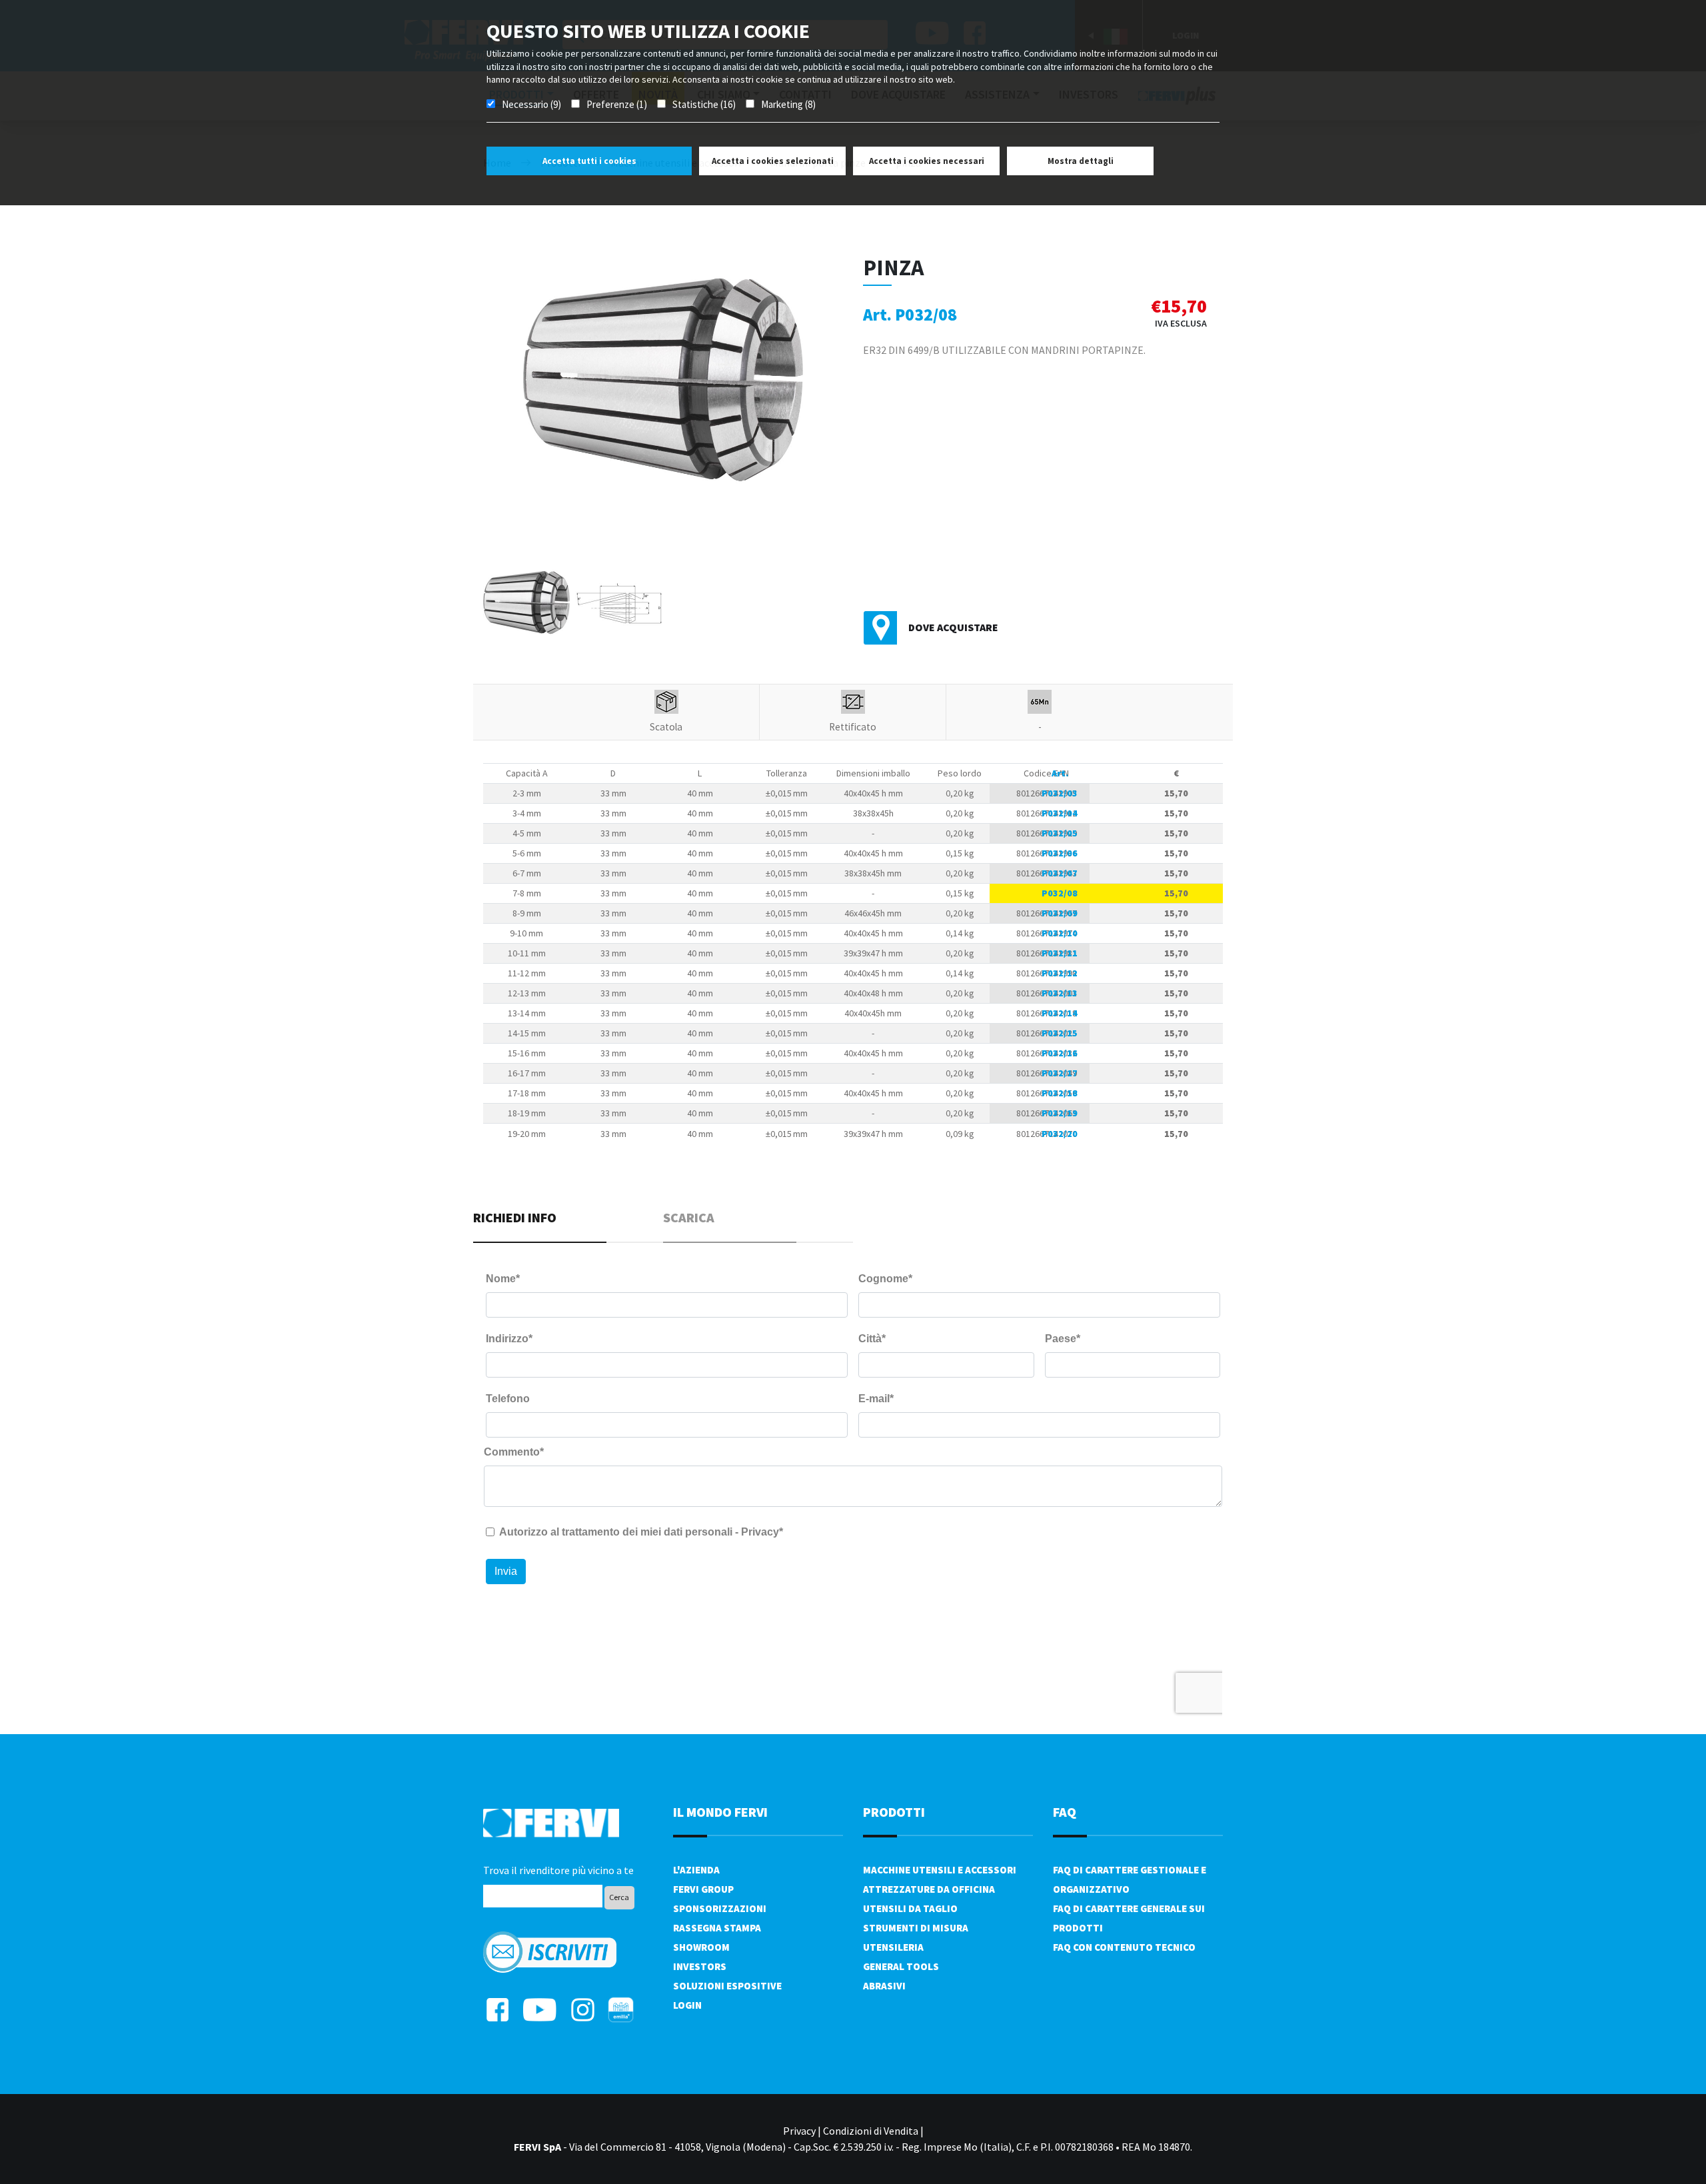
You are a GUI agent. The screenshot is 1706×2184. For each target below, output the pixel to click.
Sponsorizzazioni (720, 1908)
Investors (700, 1966)
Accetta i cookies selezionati (773, 161)
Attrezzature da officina (929, 1889)
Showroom (701, 1947)
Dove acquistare (953, 627)
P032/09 (1060, 913)
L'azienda (696, 1870)
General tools (901, 1966)
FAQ (1065, 1812)
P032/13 (1060, 993)
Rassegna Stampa (717, 1928)
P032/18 (1060, 1093)
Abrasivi (884, 1986)
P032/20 (1060, 1134)
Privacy (799, 2131)
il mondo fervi (720, 1812)
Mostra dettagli (1081, 161)
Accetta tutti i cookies (589, 161)
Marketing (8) (788, 104)
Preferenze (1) (617, 104)
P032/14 (1060, 1013)
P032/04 (1060, 813)
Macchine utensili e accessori (940, 1870)
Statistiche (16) (704, 104)
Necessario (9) (531, 104)
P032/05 (1060, 833)
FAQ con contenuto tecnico (1124, 1947)
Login (687, 2005)
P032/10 (1060, 933)
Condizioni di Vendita (871, 2131)
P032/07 (1060, 873)
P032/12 (1060, 973)
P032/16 (1060, 1053)
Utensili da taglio (910, 1908)
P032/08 (1060, 893)
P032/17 (1060, 1073)
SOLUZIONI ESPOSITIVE (727, 1986)
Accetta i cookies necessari (927, 161)
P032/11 (1060, 953)
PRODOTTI (894, 1812)
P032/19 (1060, 1113)
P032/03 (1060, 793)
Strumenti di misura (916, 1928)
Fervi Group (703, 1889)
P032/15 (1060, 1033)
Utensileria (893, 1947)
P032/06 (1060, 853)
